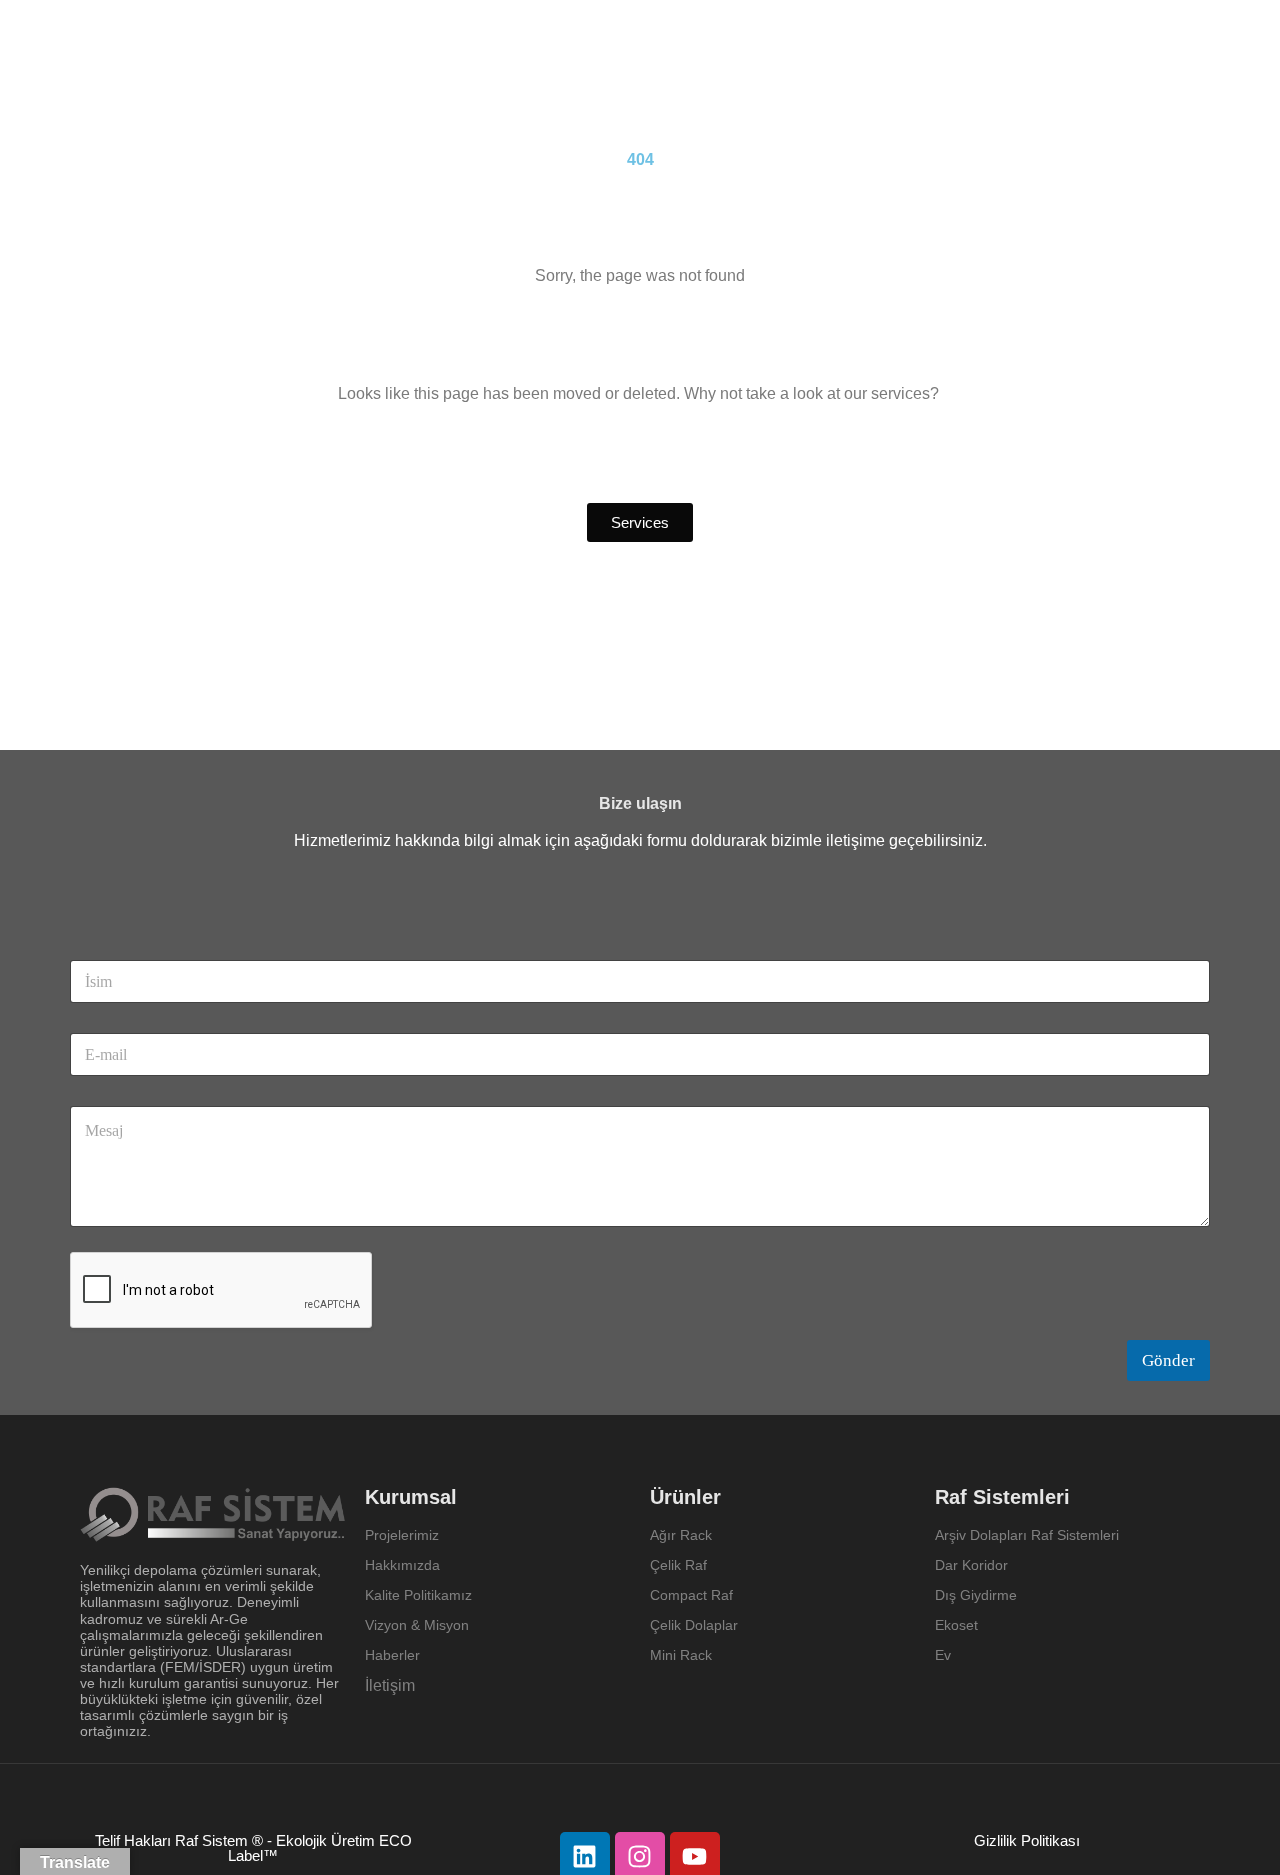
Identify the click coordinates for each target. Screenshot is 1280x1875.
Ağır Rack (681, 1535)
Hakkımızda (402, 1565)
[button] (640, 522)
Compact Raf (691, 1595)
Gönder (1168, 1360)
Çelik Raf (678, 1565)
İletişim (390, 1685)
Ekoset (958, 1625)
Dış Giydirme (976, 1595)
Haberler (392, 1655)
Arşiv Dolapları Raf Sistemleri (1027, 1535)
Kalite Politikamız (418, 1595)
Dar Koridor (973, 1565)
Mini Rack (681, 1655)
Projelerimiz (402, 1535)
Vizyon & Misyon (417, 1625)
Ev (943, 1655)
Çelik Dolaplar (694, 1625)
